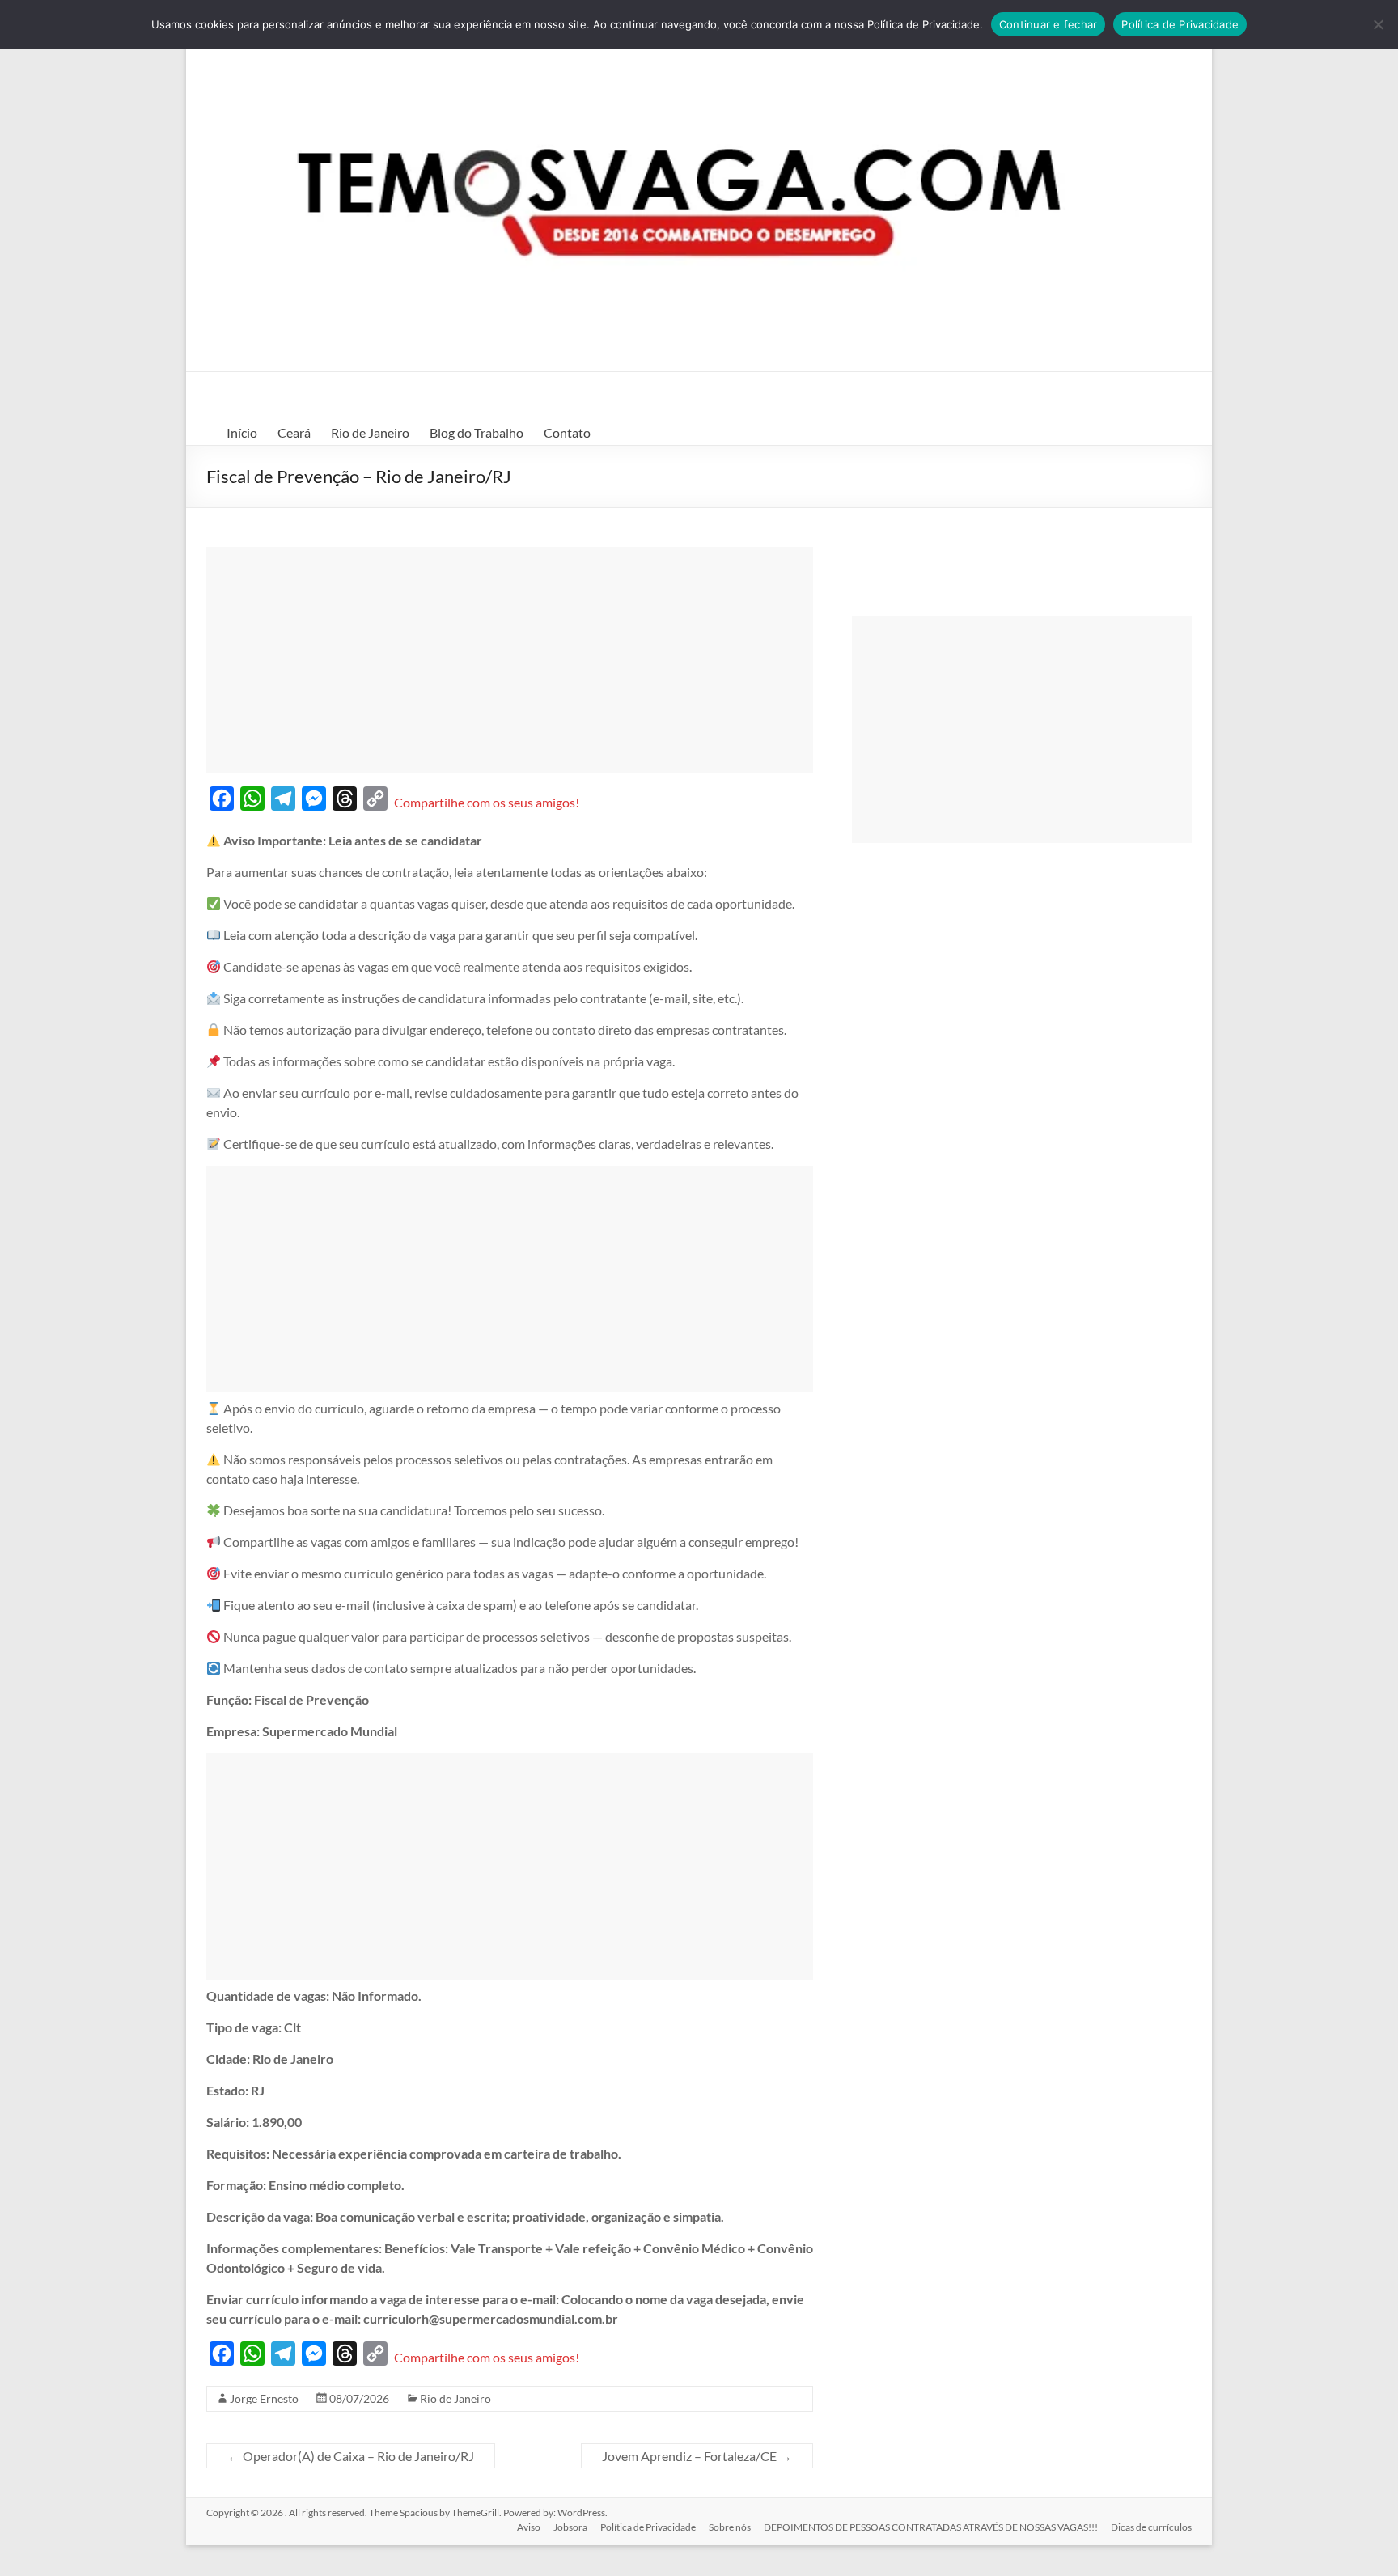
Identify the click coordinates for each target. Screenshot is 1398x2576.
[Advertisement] (510, 660)
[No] (1378, 24)
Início (242, 432)
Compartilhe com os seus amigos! (487, 802)
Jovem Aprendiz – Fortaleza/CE (697, 2456)
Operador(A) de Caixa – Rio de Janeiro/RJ (351, 2456)
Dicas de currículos (1151, 2527)
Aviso (529, 2527)
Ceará (294, 432)
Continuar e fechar (1048, 24)
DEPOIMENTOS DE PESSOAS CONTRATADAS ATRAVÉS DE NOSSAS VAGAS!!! (931, 2527)
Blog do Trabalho (477, 432)
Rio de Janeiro (370, 432)
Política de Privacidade (648, 2527)
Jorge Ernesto (264, 2398)
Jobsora (570, 2527)
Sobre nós (730, 2527)
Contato (567, 432)
